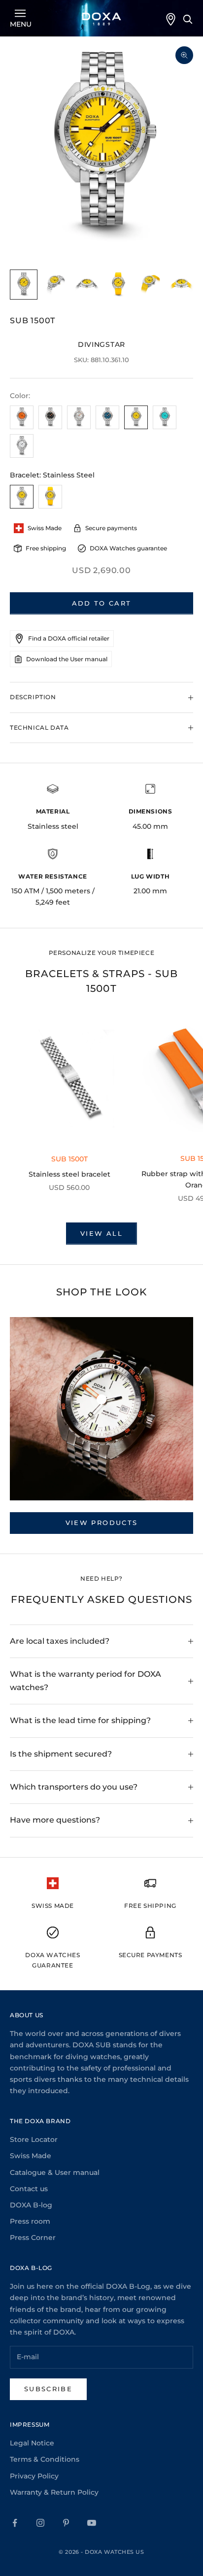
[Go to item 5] (150, 285)
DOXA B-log (31, 2205)
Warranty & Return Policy (54, 2492)
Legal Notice (32, 2443)
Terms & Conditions (45, 2459)
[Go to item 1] (24, 285)
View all (101, 1233)
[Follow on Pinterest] (66, 2523)
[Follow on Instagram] (40, 2523)
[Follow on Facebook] (15, 2523)
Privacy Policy (34, 2476)
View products (101, 1523)
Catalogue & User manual (55, 2172)
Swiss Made (31, 2156)
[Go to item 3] (87, 285)
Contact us (29, 2189)
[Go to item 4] (118, 285)
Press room (30, 2221)
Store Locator (34, 2139)
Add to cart (102, 603)
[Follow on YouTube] (92, 2523)
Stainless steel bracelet (69, 1174)
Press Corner (33, 2237)
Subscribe (48, 2389)
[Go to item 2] (55, 285)
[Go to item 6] (181, 285)
